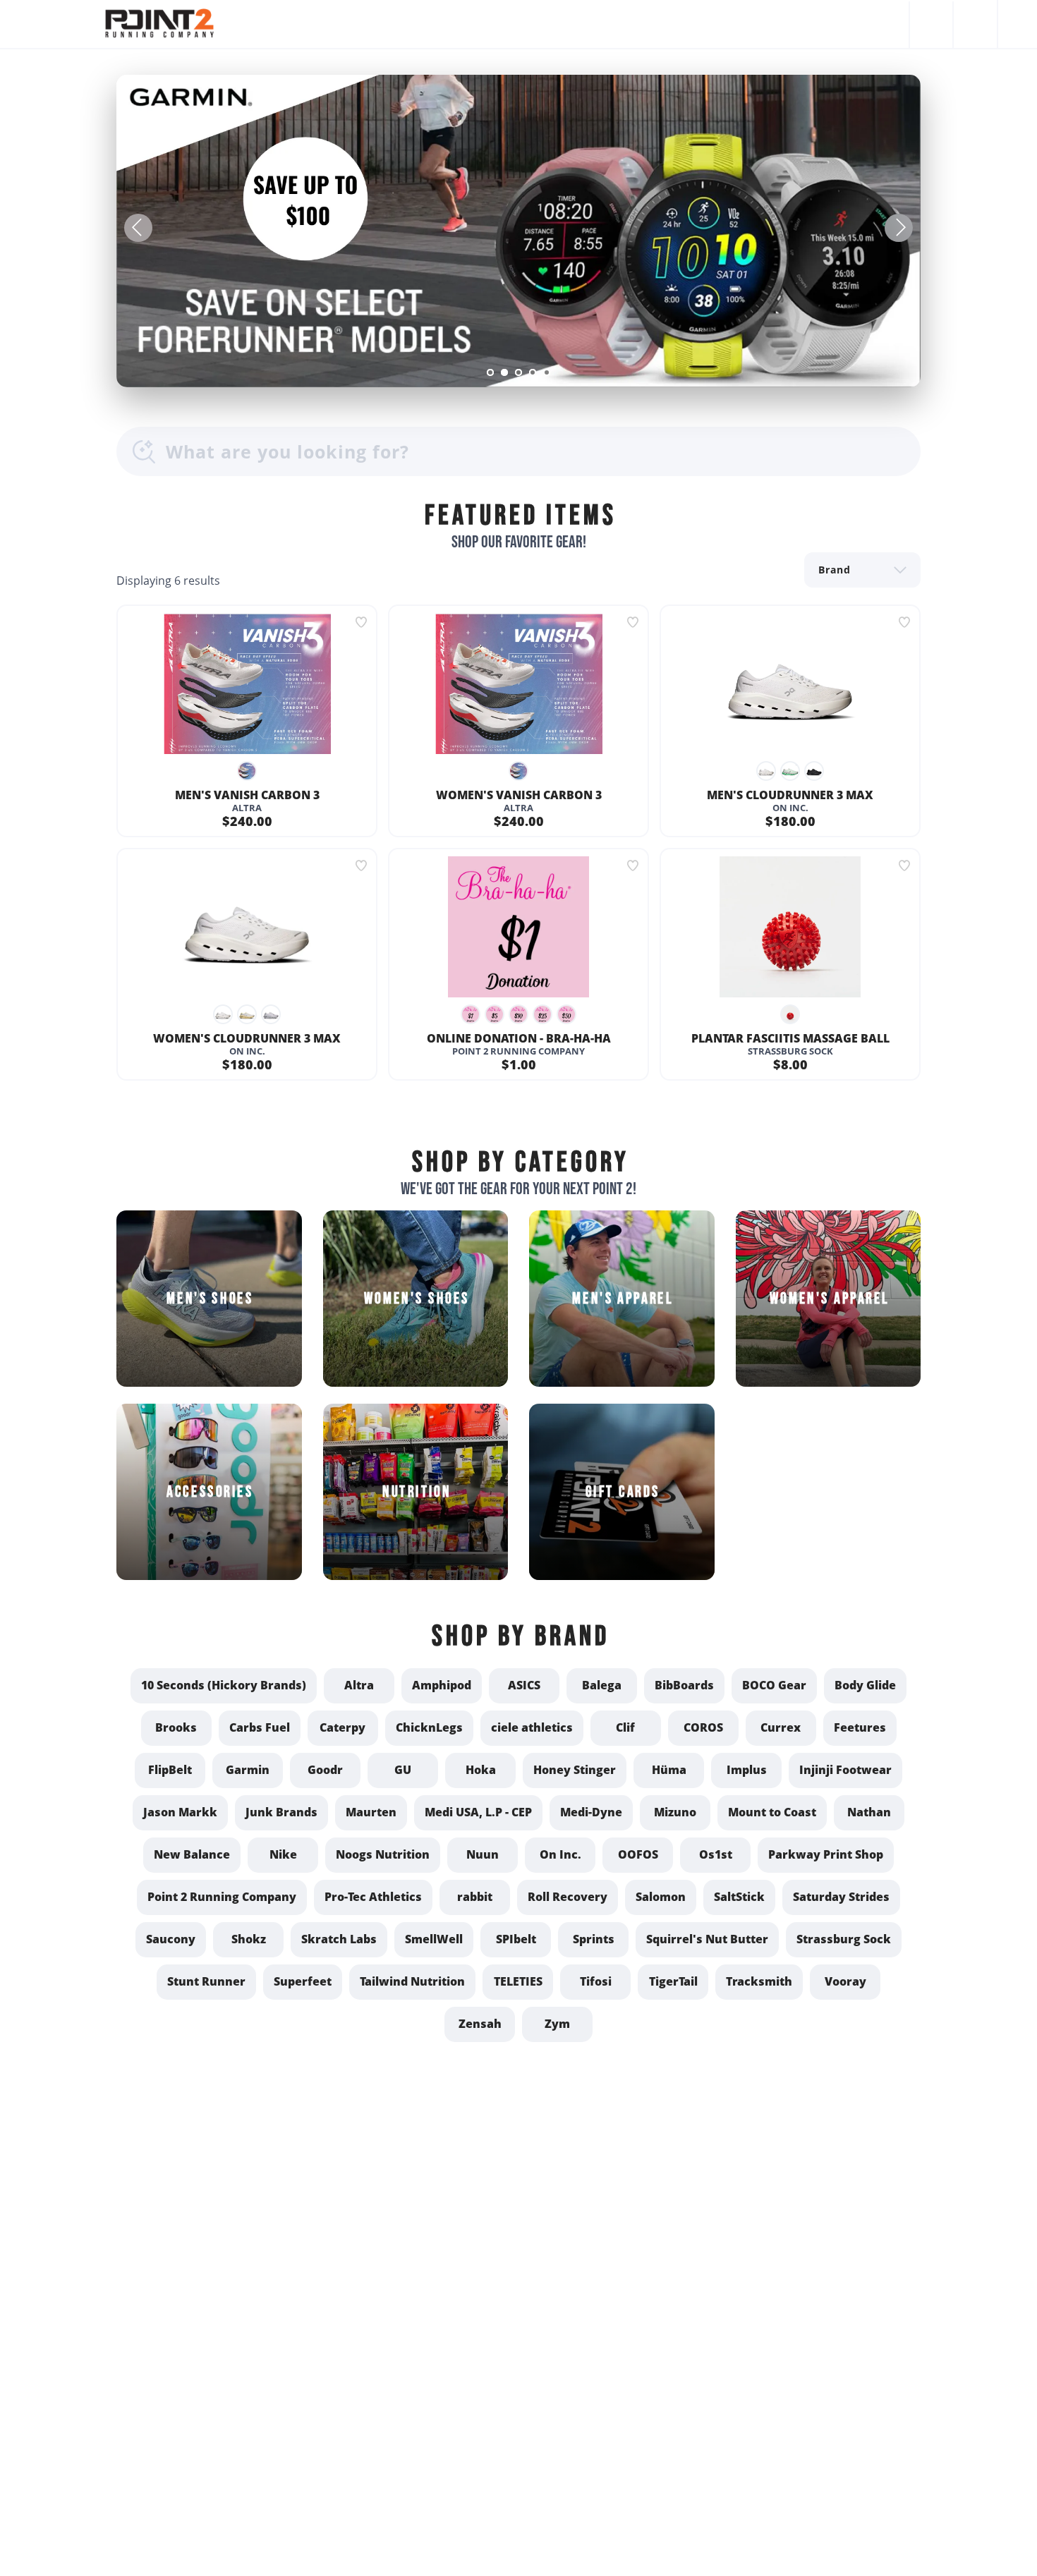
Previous (138, 228)
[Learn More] (518, 231)
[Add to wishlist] (361, 622)
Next (899, 228)
